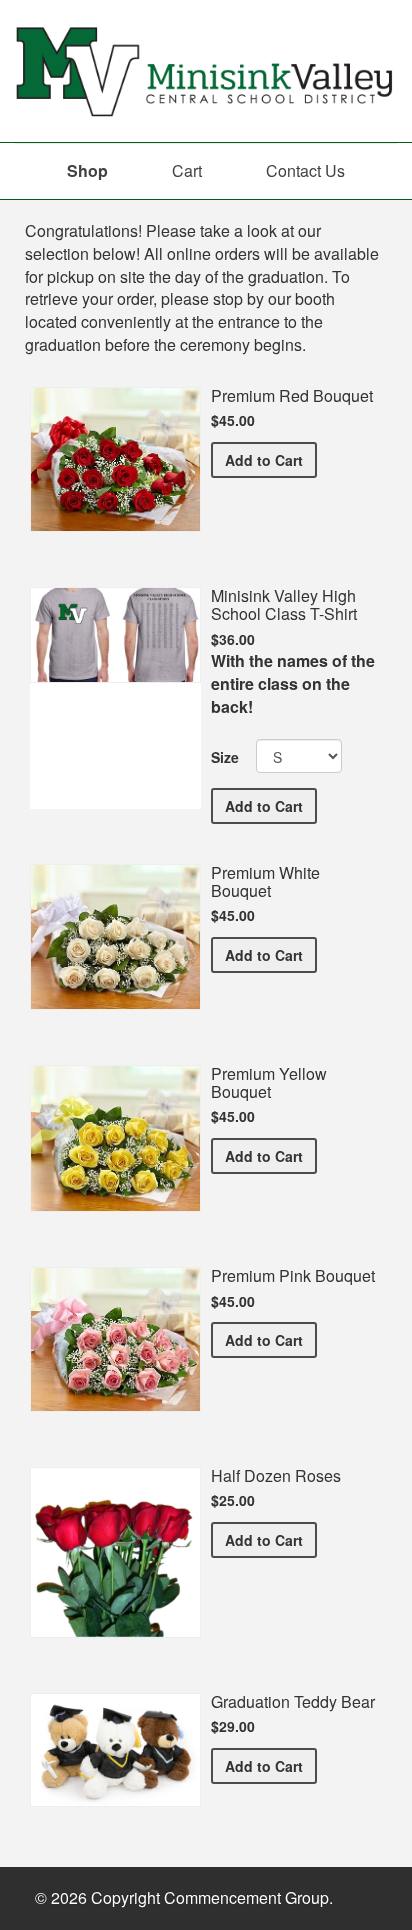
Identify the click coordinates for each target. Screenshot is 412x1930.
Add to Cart (271, 459)
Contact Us (305, 170)
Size (225, 757)
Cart (187, 170)
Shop (87, 170)
